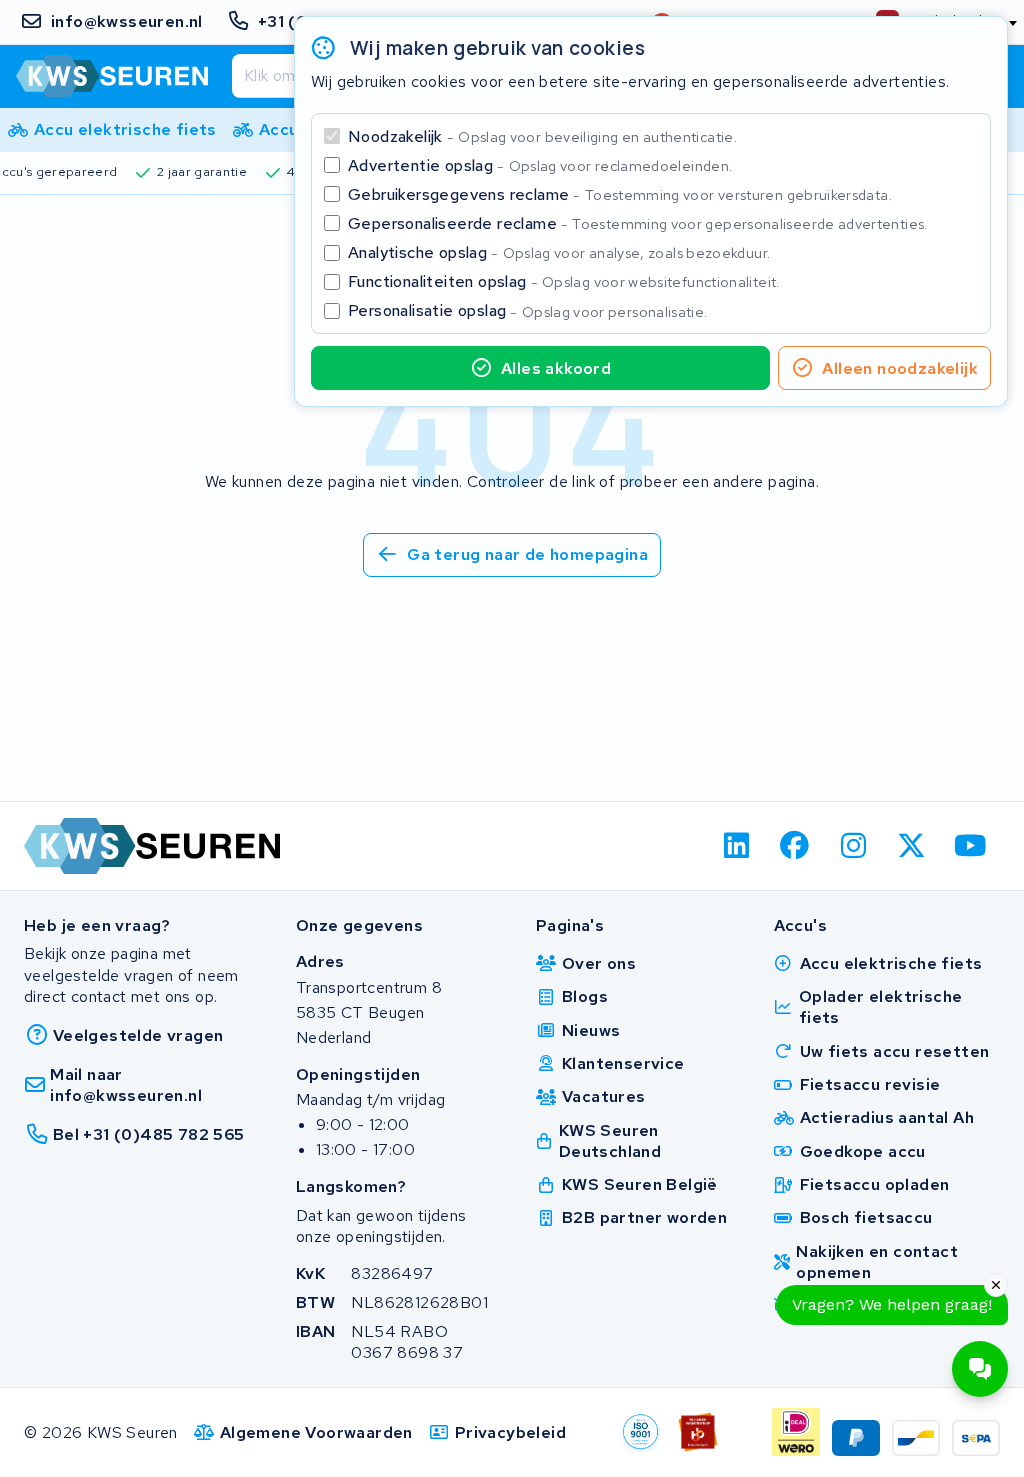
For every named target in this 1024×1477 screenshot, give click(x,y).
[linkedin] (736, 846)
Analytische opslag (559, 252)
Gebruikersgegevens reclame (620, 194)
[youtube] (970, 846)
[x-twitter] (912, 846)
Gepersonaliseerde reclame (638, 223)
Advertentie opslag (540, 165)
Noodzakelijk (542, 136)
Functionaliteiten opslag (564, 281)
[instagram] (853, 846)
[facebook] (795, 846)
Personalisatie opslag (528, 310)
